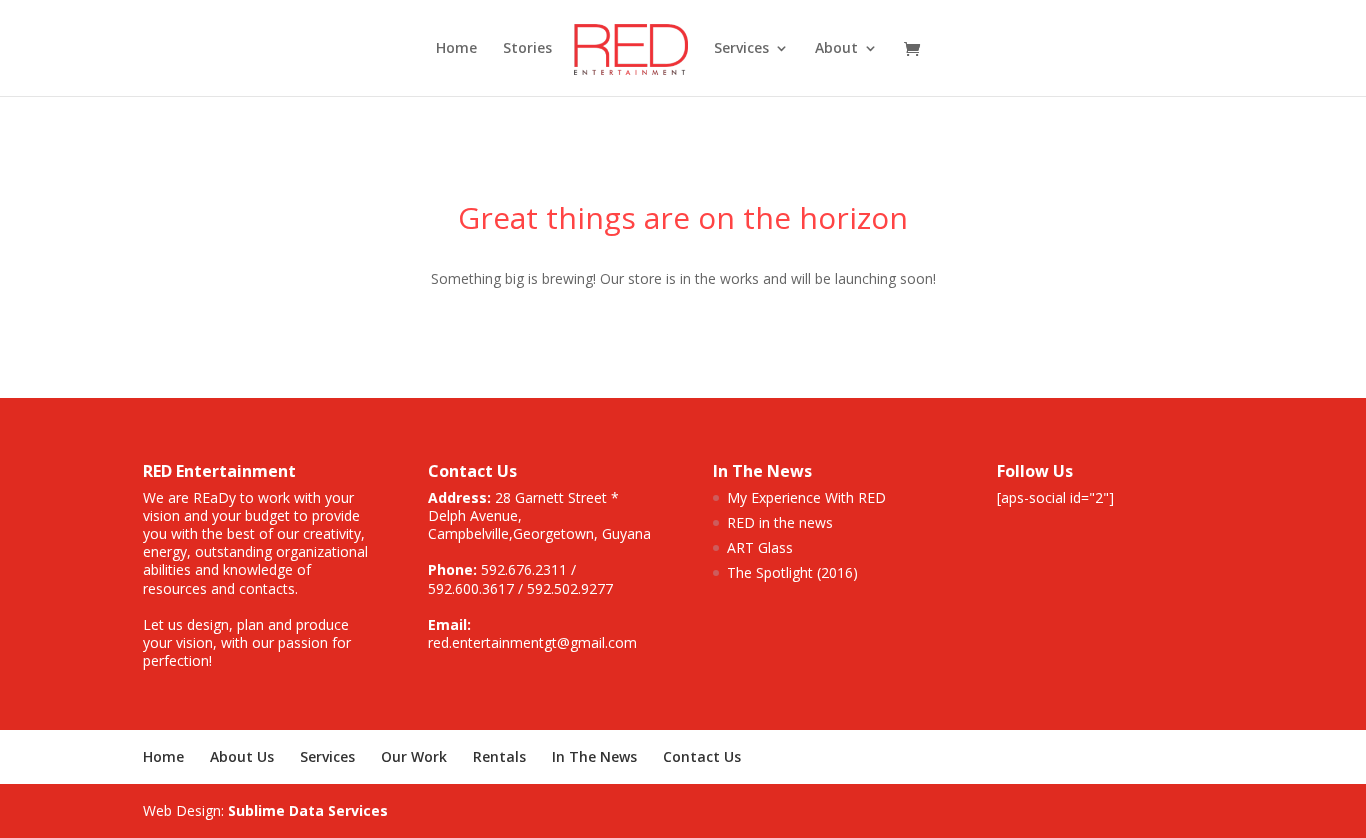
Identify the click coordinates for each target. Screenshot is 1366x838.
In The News (594, 756)
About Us (242, 756)
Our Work (414, 756)
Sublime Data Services (308, 810)
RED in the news (780, 522)
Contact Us (702, 756)
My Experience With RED (806, 497)
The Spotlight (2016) (792, 572)
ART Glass (760, 547)
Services (327, 756)
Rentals (499, 756)
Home (456, 49)
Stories (527, 49)
